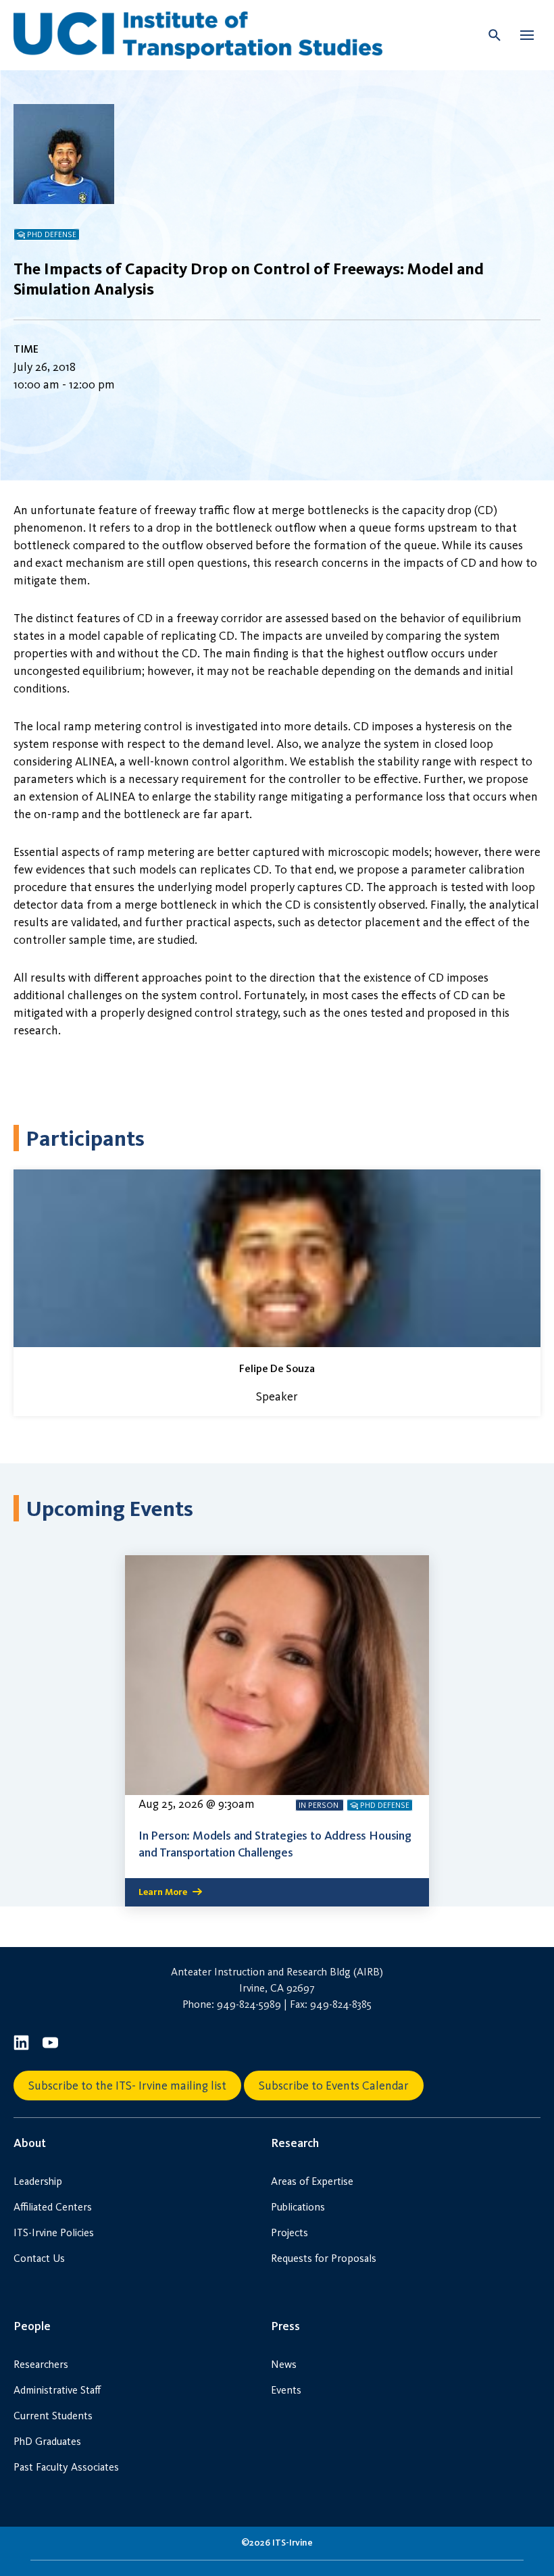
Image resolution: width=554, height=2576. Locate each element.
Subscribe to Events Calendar (334, 2086)
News (284, 2364)
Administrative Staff (57, 2390)
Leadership (38, 2181)
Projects (289, 2232)
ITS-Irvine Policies (54, 2232)
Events (286, 2390)
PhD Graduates (47, 2441)
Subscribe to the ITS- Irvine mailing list (127, 2086)
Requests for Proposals (324, 2258)
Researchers (41, 2364)
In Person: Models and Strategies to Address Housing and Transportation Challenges (275, 1844)
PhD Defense (52, 234)
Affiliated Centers (53, 2207)
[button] (527, 35)
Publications (298, 2207)
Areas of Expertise (312, 2181)
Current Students (53, 2416)
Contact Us (39, 2258)
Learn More (163, 1892)
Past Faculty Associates (66, 2467)
